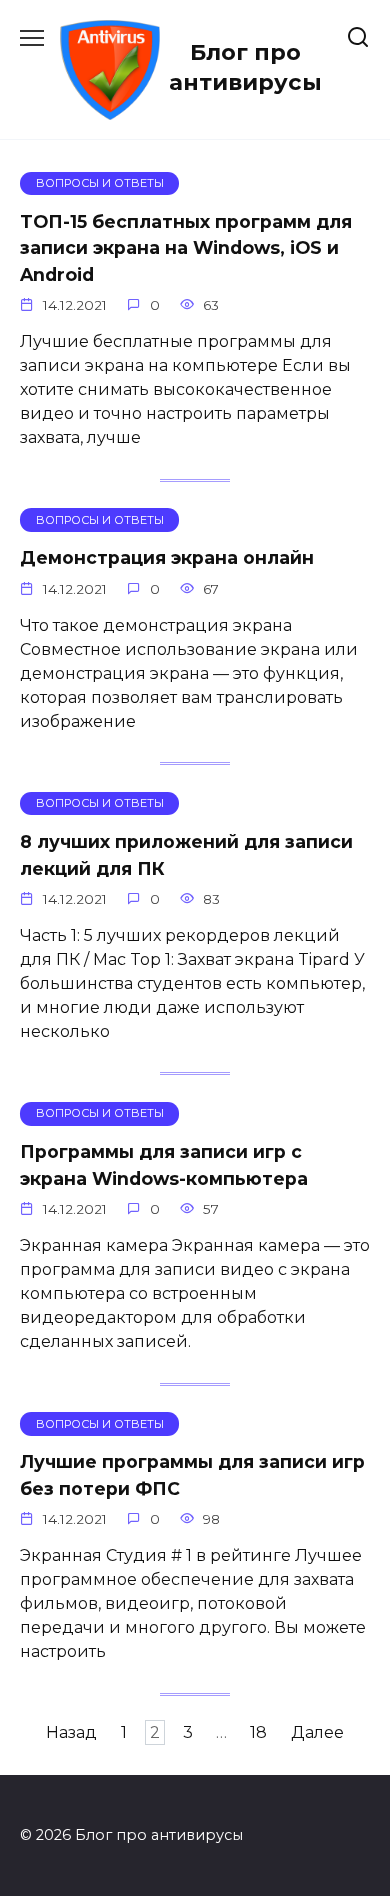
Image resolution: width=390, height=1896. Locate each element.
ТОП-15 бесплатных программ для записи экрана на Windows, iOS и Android (186, 248)
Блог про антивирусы (245, 66)
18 (258, 1732)
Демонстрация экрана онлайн (167, 557)
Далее (317, 1732)
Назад (71, 1732)
